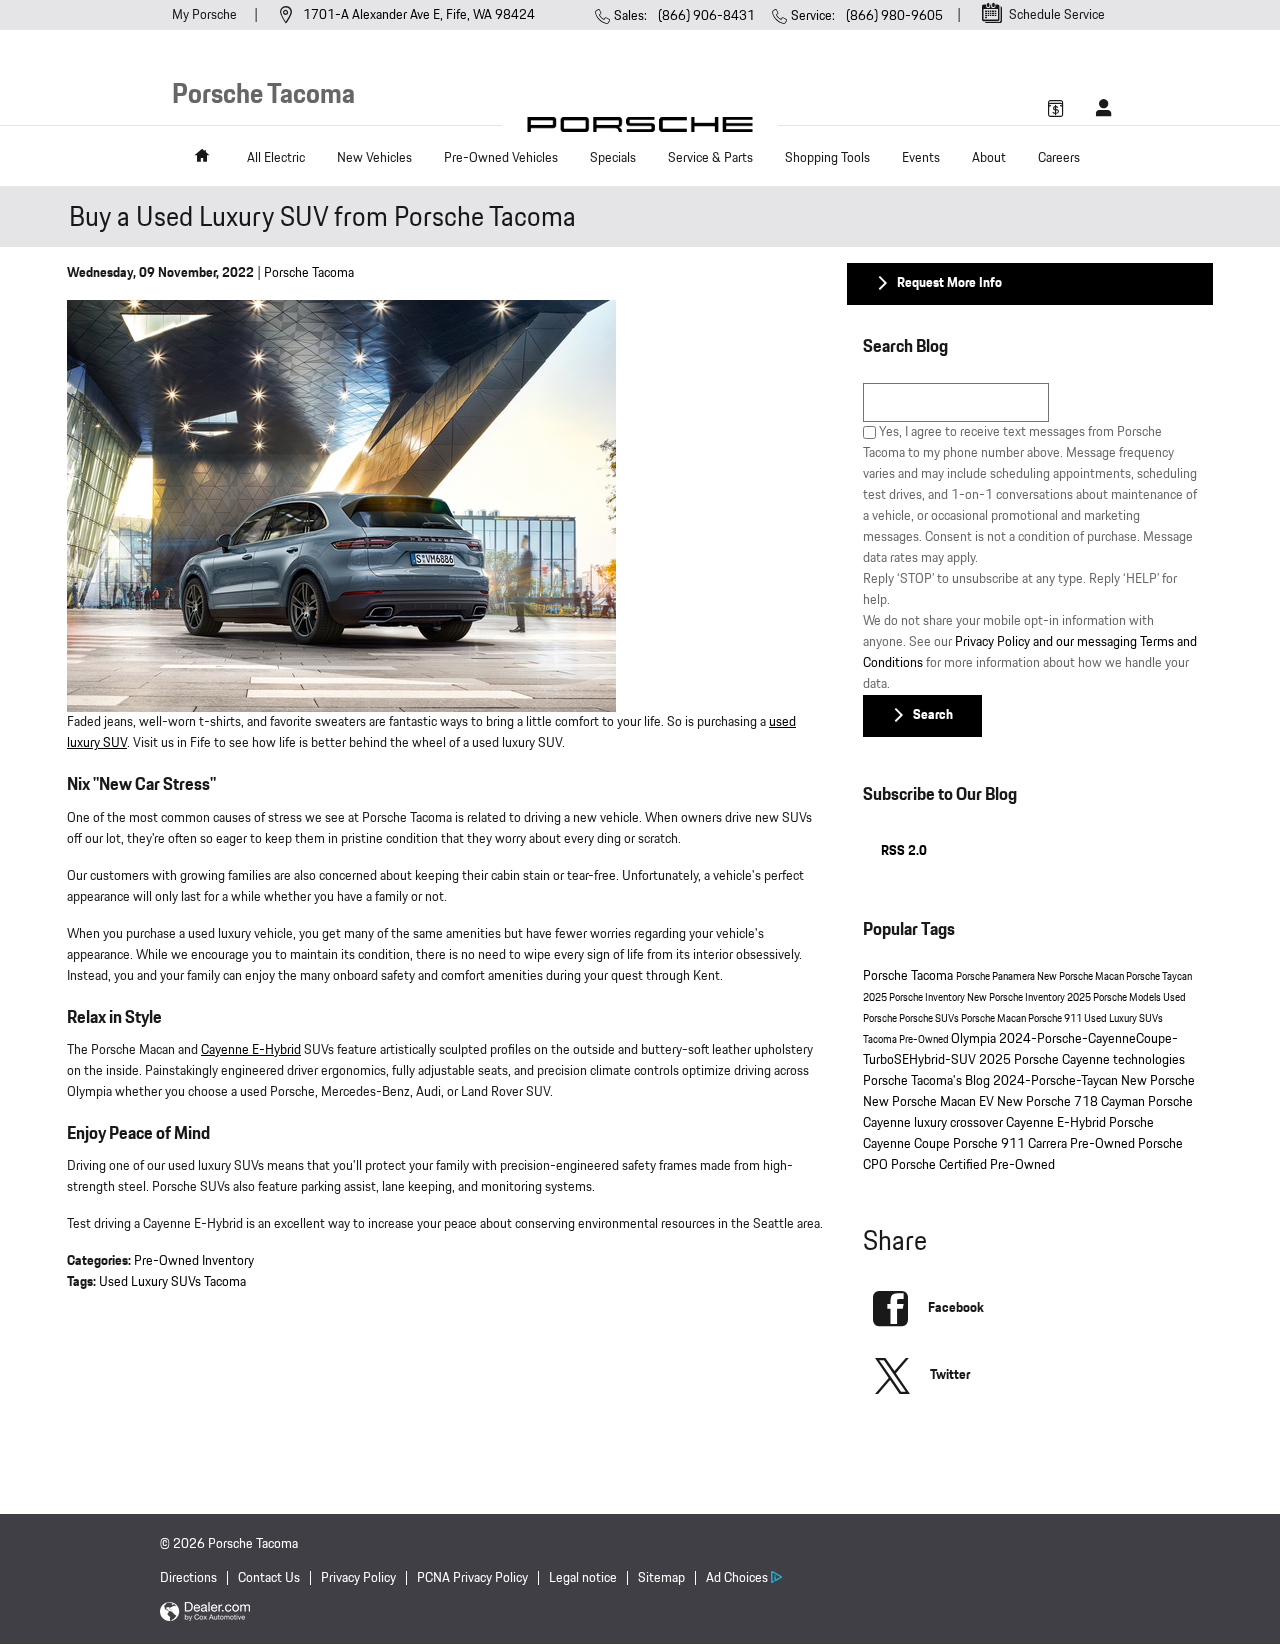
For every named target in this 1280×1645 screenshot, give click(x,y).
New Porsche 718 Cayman (1072, 1102)
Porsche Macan (994, 1019)
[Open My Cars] (1098, 108)
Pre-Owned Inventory (194, 1261)
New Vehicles (374, 158)
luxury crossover (960, 1123)
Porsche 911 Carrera (1011, 1144)
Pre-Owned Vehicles (501, 158)
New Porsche (1158, 1081)
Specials (613, 158)
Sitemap (661, 1578)
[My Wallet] (1056, 108)
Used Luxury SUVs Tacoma (172, 1282)
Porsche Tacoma (309, 273)
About (989, 158)
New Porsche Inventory (1017, 998)
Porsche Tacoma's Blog (928, 1081)
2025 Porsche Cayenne (1046, 1060)
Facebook (956, 1308)
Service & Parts (710, 158)
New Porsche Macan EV (930, 1102)
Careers (1059, 158)
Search (933, 715)
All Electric (276, 158)
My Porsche (206, 15)
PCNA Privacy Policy (472, 1578)
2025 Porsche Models (1115, 998)
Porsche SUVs (930, 1019)
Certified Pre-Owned (997, 1165)
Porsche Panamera (996, 977)
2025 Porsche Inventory (915, 998)
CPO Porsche (901, 1165)
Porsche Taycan (1159, 977)
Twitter (950, 1375)
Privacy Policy (358, 1578)
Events (921, 158)
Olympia (975, 1039)
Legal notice (583, 1578)
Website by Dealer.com (205, 1612)
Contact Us (269, 1578)
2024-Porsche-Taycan (1057, 1081)
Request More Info (949, 283)
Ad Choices (737, 1578)
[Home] (640, 129)
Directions (188, 1578)
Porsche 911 (1056, 1019)
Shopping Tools (827, 158)
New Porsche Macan (1081, 977)
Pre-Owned (925, 1040)
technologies (1149, 1060)
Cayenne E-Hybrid (251, 1050)
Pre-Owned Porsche (1126, 1144)
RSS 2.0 (902, 851)
